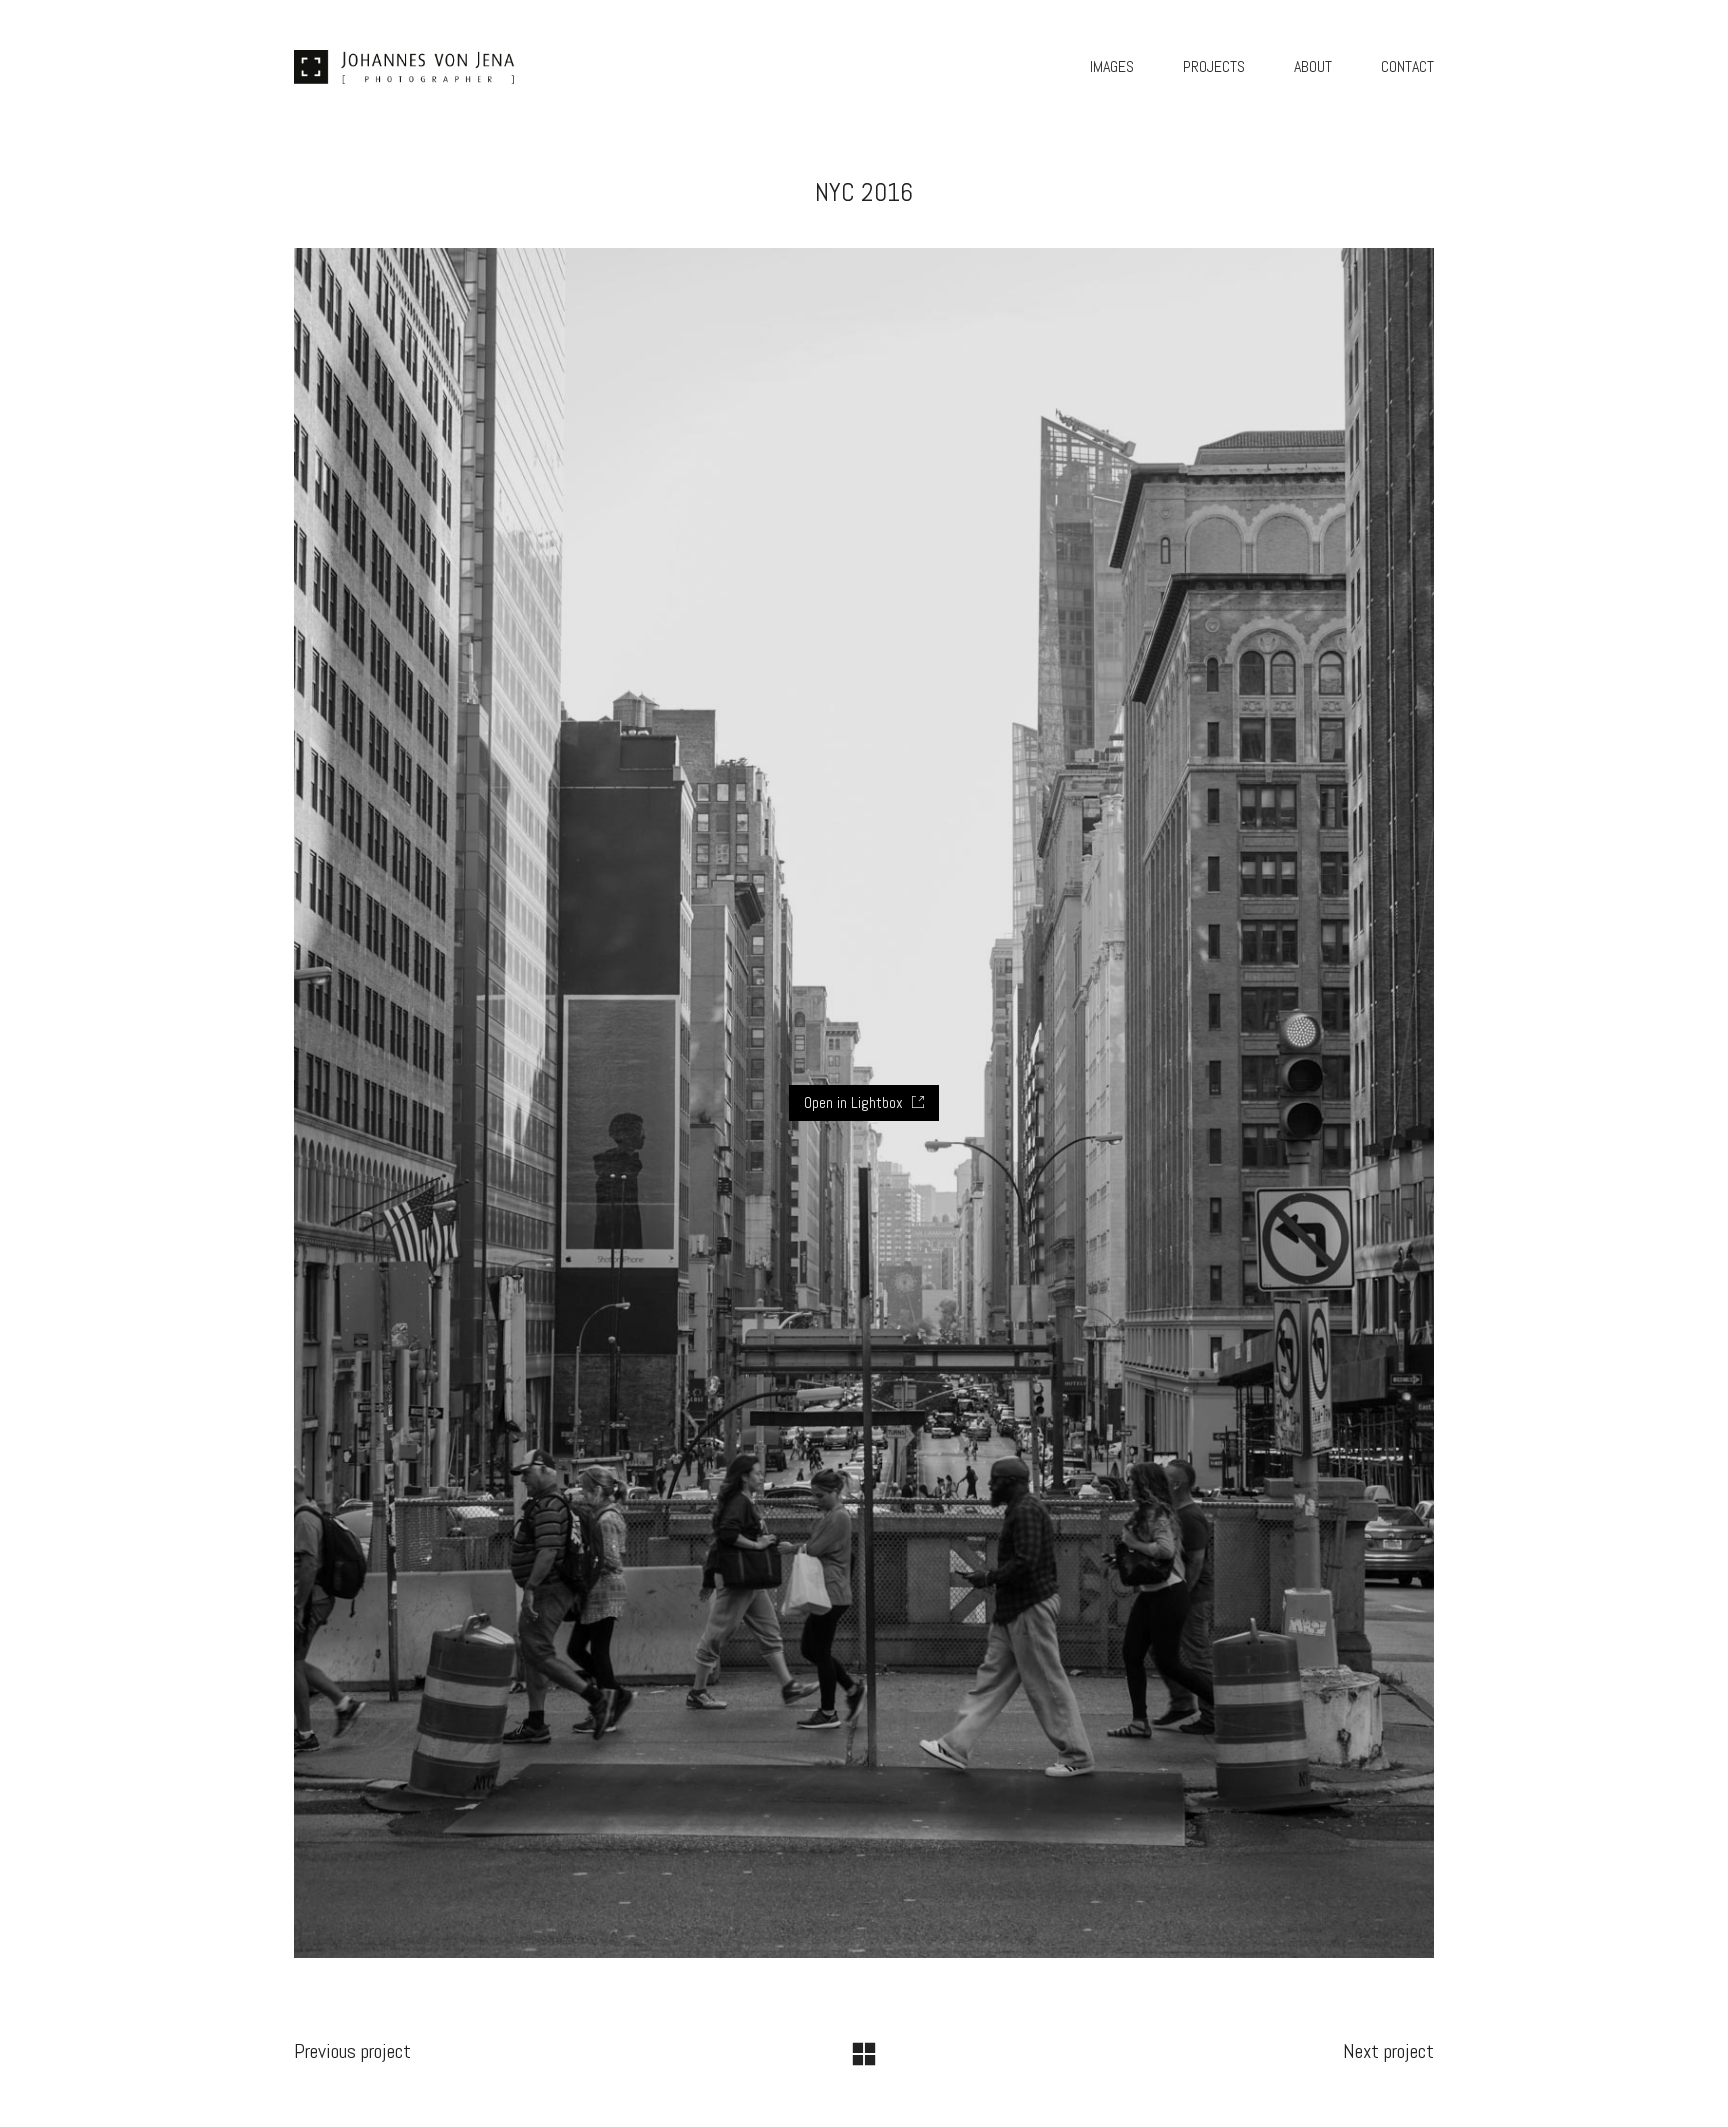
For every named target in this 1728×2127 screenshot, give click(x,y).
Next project (1388, 2051)
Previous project (352, 2051)
